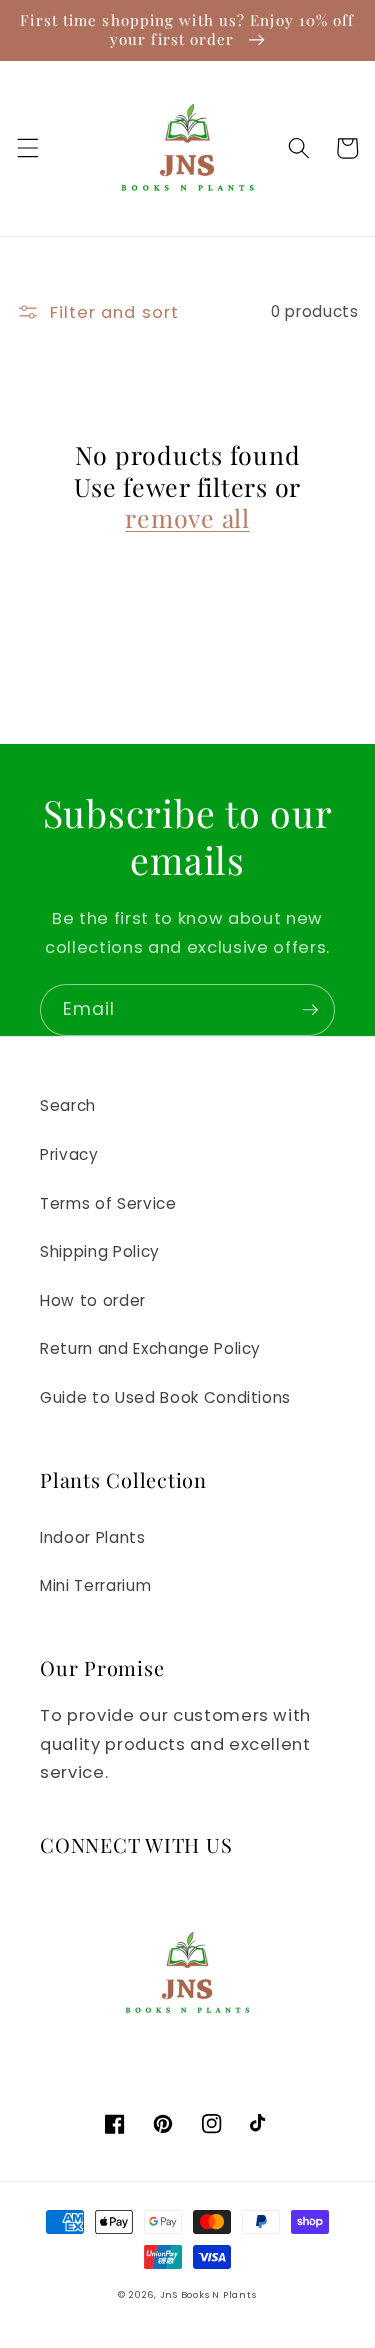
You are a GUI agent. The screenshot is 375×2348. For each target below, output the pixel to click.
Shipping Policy (100, 1251)
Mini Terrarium (95, 1585)
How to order (93, 1300)
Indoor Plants (93, 1537)
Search (68, 1105)
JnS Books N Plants (208, 2294)
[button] (27, 148)
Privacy (69, 1154)
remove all (187, 518)
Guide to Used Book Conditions (165, 1397)
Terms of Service (108, 1203)
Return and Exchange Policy (150, 1348)
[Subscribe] (310, 1010)
